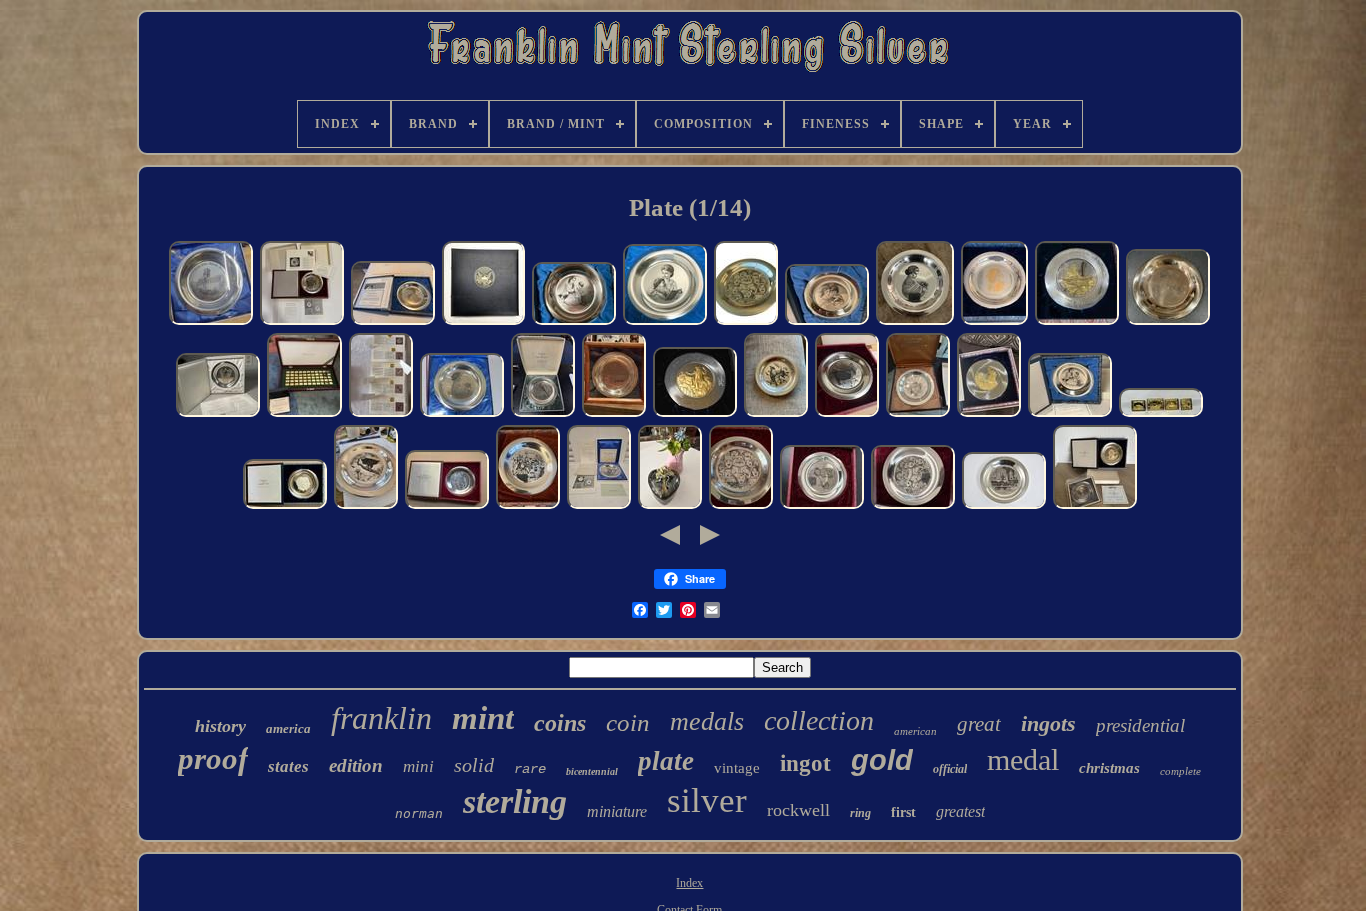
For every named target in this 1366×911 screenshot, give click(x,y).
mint (483, 718)
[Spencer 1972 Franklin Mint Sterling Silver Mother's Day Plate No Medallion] (915, 323)
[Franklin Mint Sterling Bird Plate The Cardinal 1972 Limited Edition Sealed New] (543, 415)
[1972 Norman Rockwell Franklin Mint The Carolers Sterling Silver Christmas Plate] (746, 323)
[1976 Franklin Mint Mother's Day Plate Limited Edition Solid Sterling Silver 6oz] (827, 323)
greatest (960, 811)
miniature (617, 811)
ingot (805, 763)
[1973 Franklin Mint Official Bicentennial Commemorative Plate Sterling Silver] (1077, 323)
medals (707, 721)
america (288, 728)
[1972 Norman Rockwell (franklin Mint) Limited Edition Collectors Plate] (741, 507)
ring (860, 813)
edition (356, 765)
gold (882, 760)
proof (213, 758)
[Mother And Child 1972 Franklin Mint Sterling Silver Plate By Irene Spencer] (462, 415)
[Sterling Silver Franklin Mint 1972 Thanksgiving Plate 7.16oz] (528, 507)
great (979, 724)
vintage (737, 768)
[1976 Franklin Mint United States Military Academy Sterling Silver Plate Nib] (211, 323)
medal (1023, 759)
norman (419, 813)
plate (666, 761)
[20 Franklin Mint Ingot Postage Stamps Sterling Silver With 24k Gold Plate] (381, 415)
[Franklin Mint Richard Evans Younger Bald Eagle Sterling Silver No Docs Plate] (366, 507)
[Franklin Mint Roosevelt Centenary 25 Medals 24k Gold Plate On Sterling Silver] (483, 323)
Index (689, 883)
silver (707, 800)
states (288, 766)
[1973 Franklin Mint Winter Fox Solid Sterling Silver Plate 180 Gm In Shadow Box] (614, 415)
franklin (381, 718)
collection (819, 720)
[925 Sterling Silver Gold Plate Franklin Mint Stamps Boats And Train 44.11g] (1161, 415)
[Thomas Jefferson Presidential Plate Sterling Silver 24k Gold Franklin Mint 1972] (994, 323)
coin (628, 722)
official (950, 769)
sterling (515, 801)
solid (474, 765)
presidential (1140, 725)
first (903, 812)
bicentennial (592, 771)
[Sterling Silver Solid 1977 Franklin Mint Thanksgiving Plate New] (918, 415)
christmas (1109, 768)
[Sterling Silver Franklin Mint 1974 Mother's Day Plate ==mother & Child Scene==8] (393, 323)
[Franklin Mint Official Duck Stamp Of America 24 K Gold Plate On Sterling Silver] (304, 415)
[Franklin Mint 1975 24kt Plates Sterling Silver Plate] (989, 415)
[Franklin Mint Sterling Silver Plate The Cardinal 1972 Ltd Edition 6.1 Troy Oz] (776, 415)
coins (560, 723)
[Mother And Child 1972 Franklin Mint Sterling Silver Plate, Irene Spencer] (1168, 323)
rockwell (798, 810)
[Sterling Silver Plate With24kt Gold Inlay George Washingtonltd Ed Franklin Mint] (1095, 507)
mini (418, 766)
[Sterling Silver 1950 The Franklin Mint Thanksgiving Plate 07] (1004, 507)
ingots (1048, 723)
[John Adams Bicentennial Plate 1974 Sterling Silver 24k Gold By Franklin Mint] (695, 415)
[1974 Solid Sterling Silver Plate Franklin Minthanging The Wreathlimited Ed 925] (822, 507)
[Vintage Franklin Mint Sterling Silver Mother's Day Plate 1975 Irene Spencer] (574, 323)
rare (530, 769)
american (915, 731)
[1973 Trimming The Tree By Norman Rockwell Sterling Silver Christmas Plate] (302, 323)
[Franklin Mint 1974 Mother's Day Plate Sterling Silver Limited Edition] (665, 323)
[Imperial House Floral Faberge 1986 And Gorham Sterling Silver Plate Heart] (670, 507)
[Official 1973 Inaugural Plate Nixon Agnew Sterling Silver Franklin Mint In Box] (285, 507)
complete (1180, 771)
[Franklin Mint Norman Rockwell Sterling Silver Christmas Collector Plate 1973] (847, 415)
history (220, 726)
